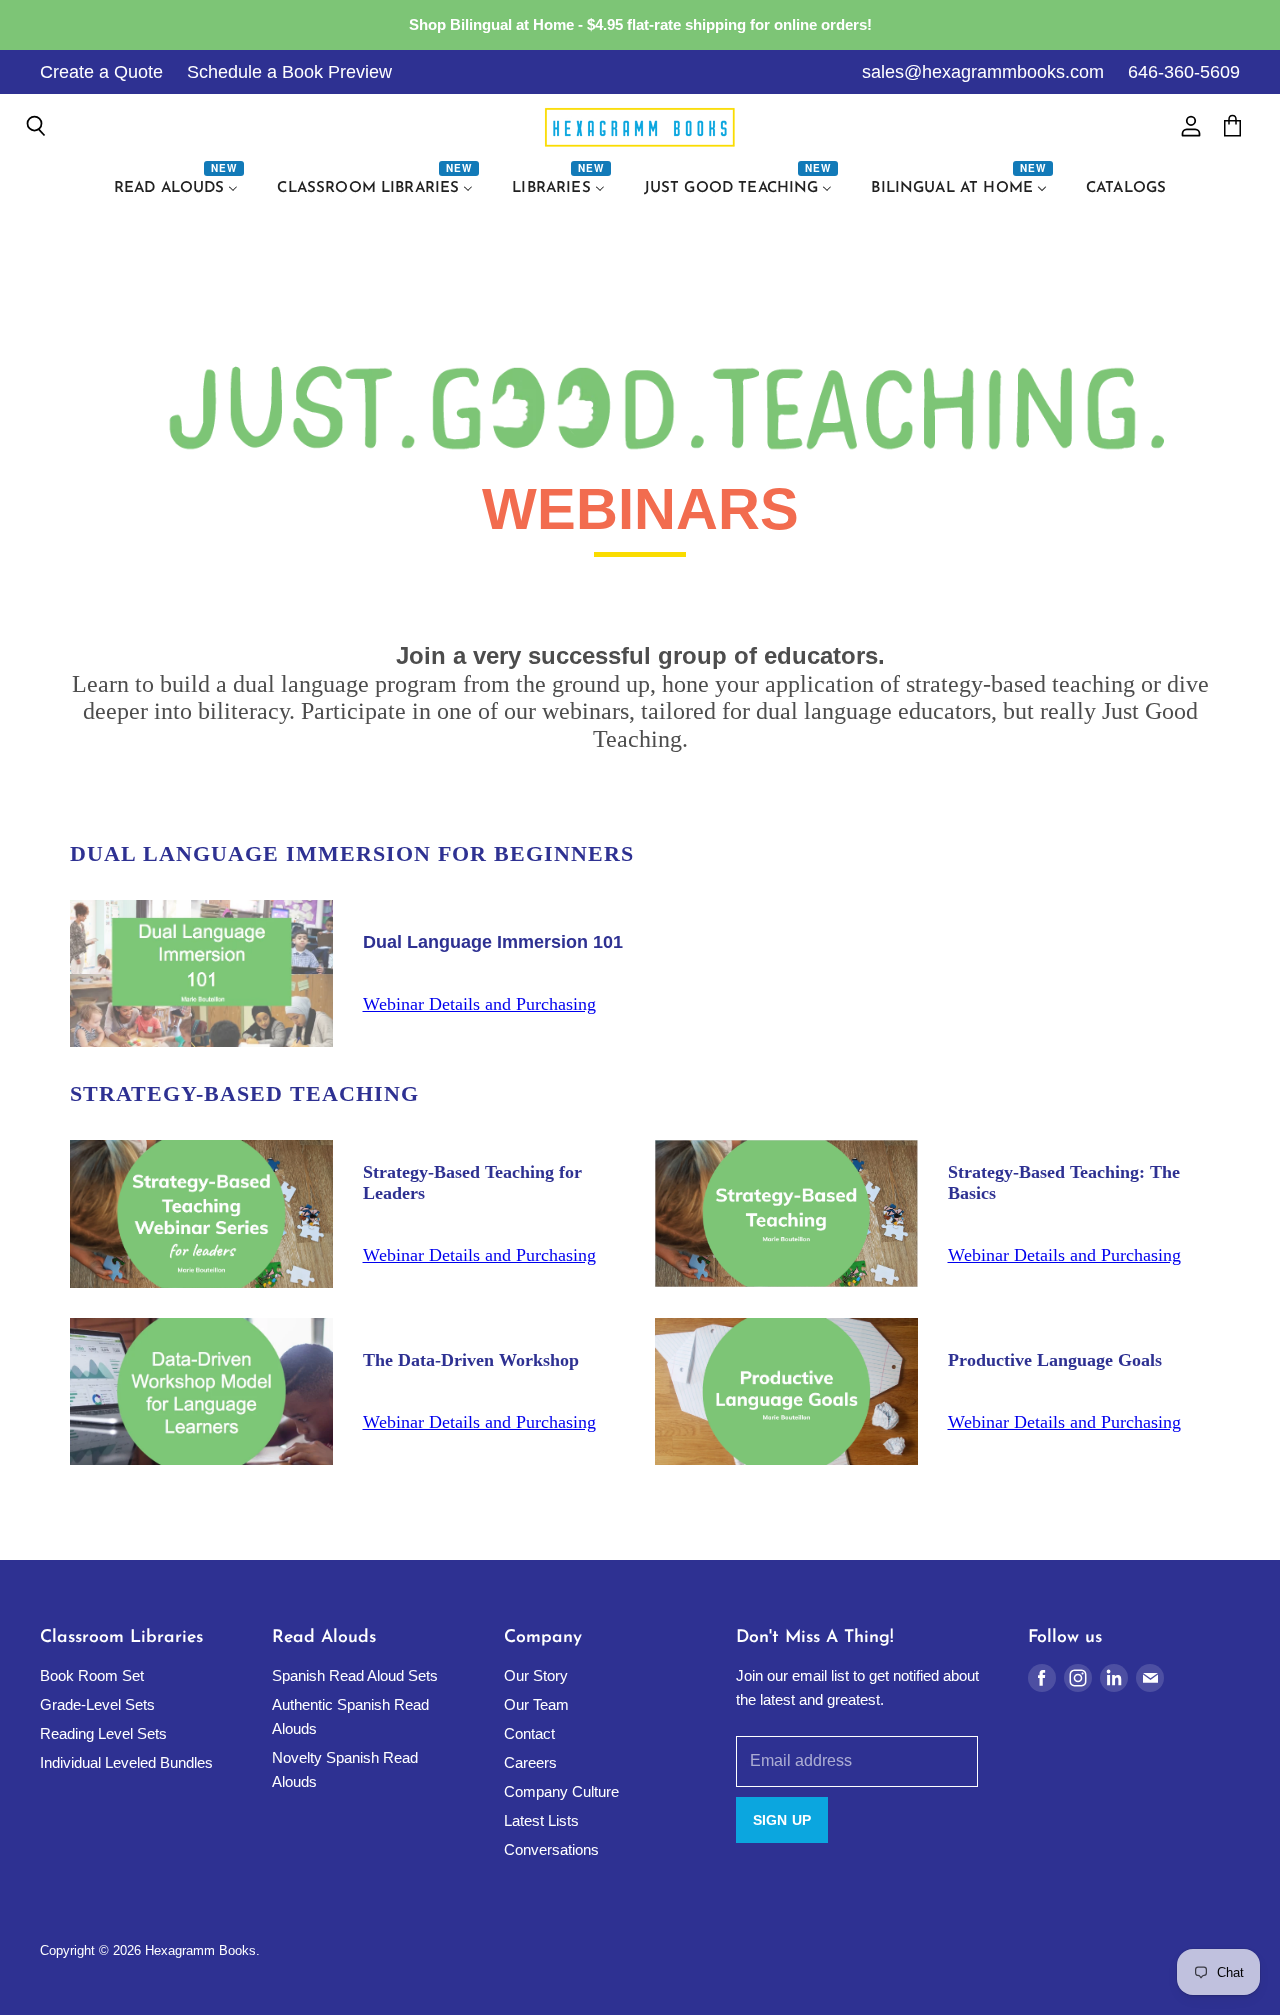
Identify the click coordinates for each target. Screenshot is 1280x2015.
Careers (530, 1762)
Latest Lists (541, 1820)
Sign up (782, 1820)
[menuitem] (179, 189)
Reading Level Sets (103, 1733)
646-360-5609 (1184, 72)
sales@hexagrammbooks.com (983, 72)
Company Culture (561, 1791)
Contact (529, 1733)
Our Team (536, 1704)
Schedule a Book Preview (289, 72)
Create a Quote (101, 72)
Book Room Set (92, 1675)
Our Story (536, 1675)
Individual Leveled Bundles (126, 1762)
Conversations (551, 1849)
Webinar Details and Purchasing (479, 1004)
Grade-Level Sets (97, 1704)
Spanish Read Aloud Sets (355, 1675)
